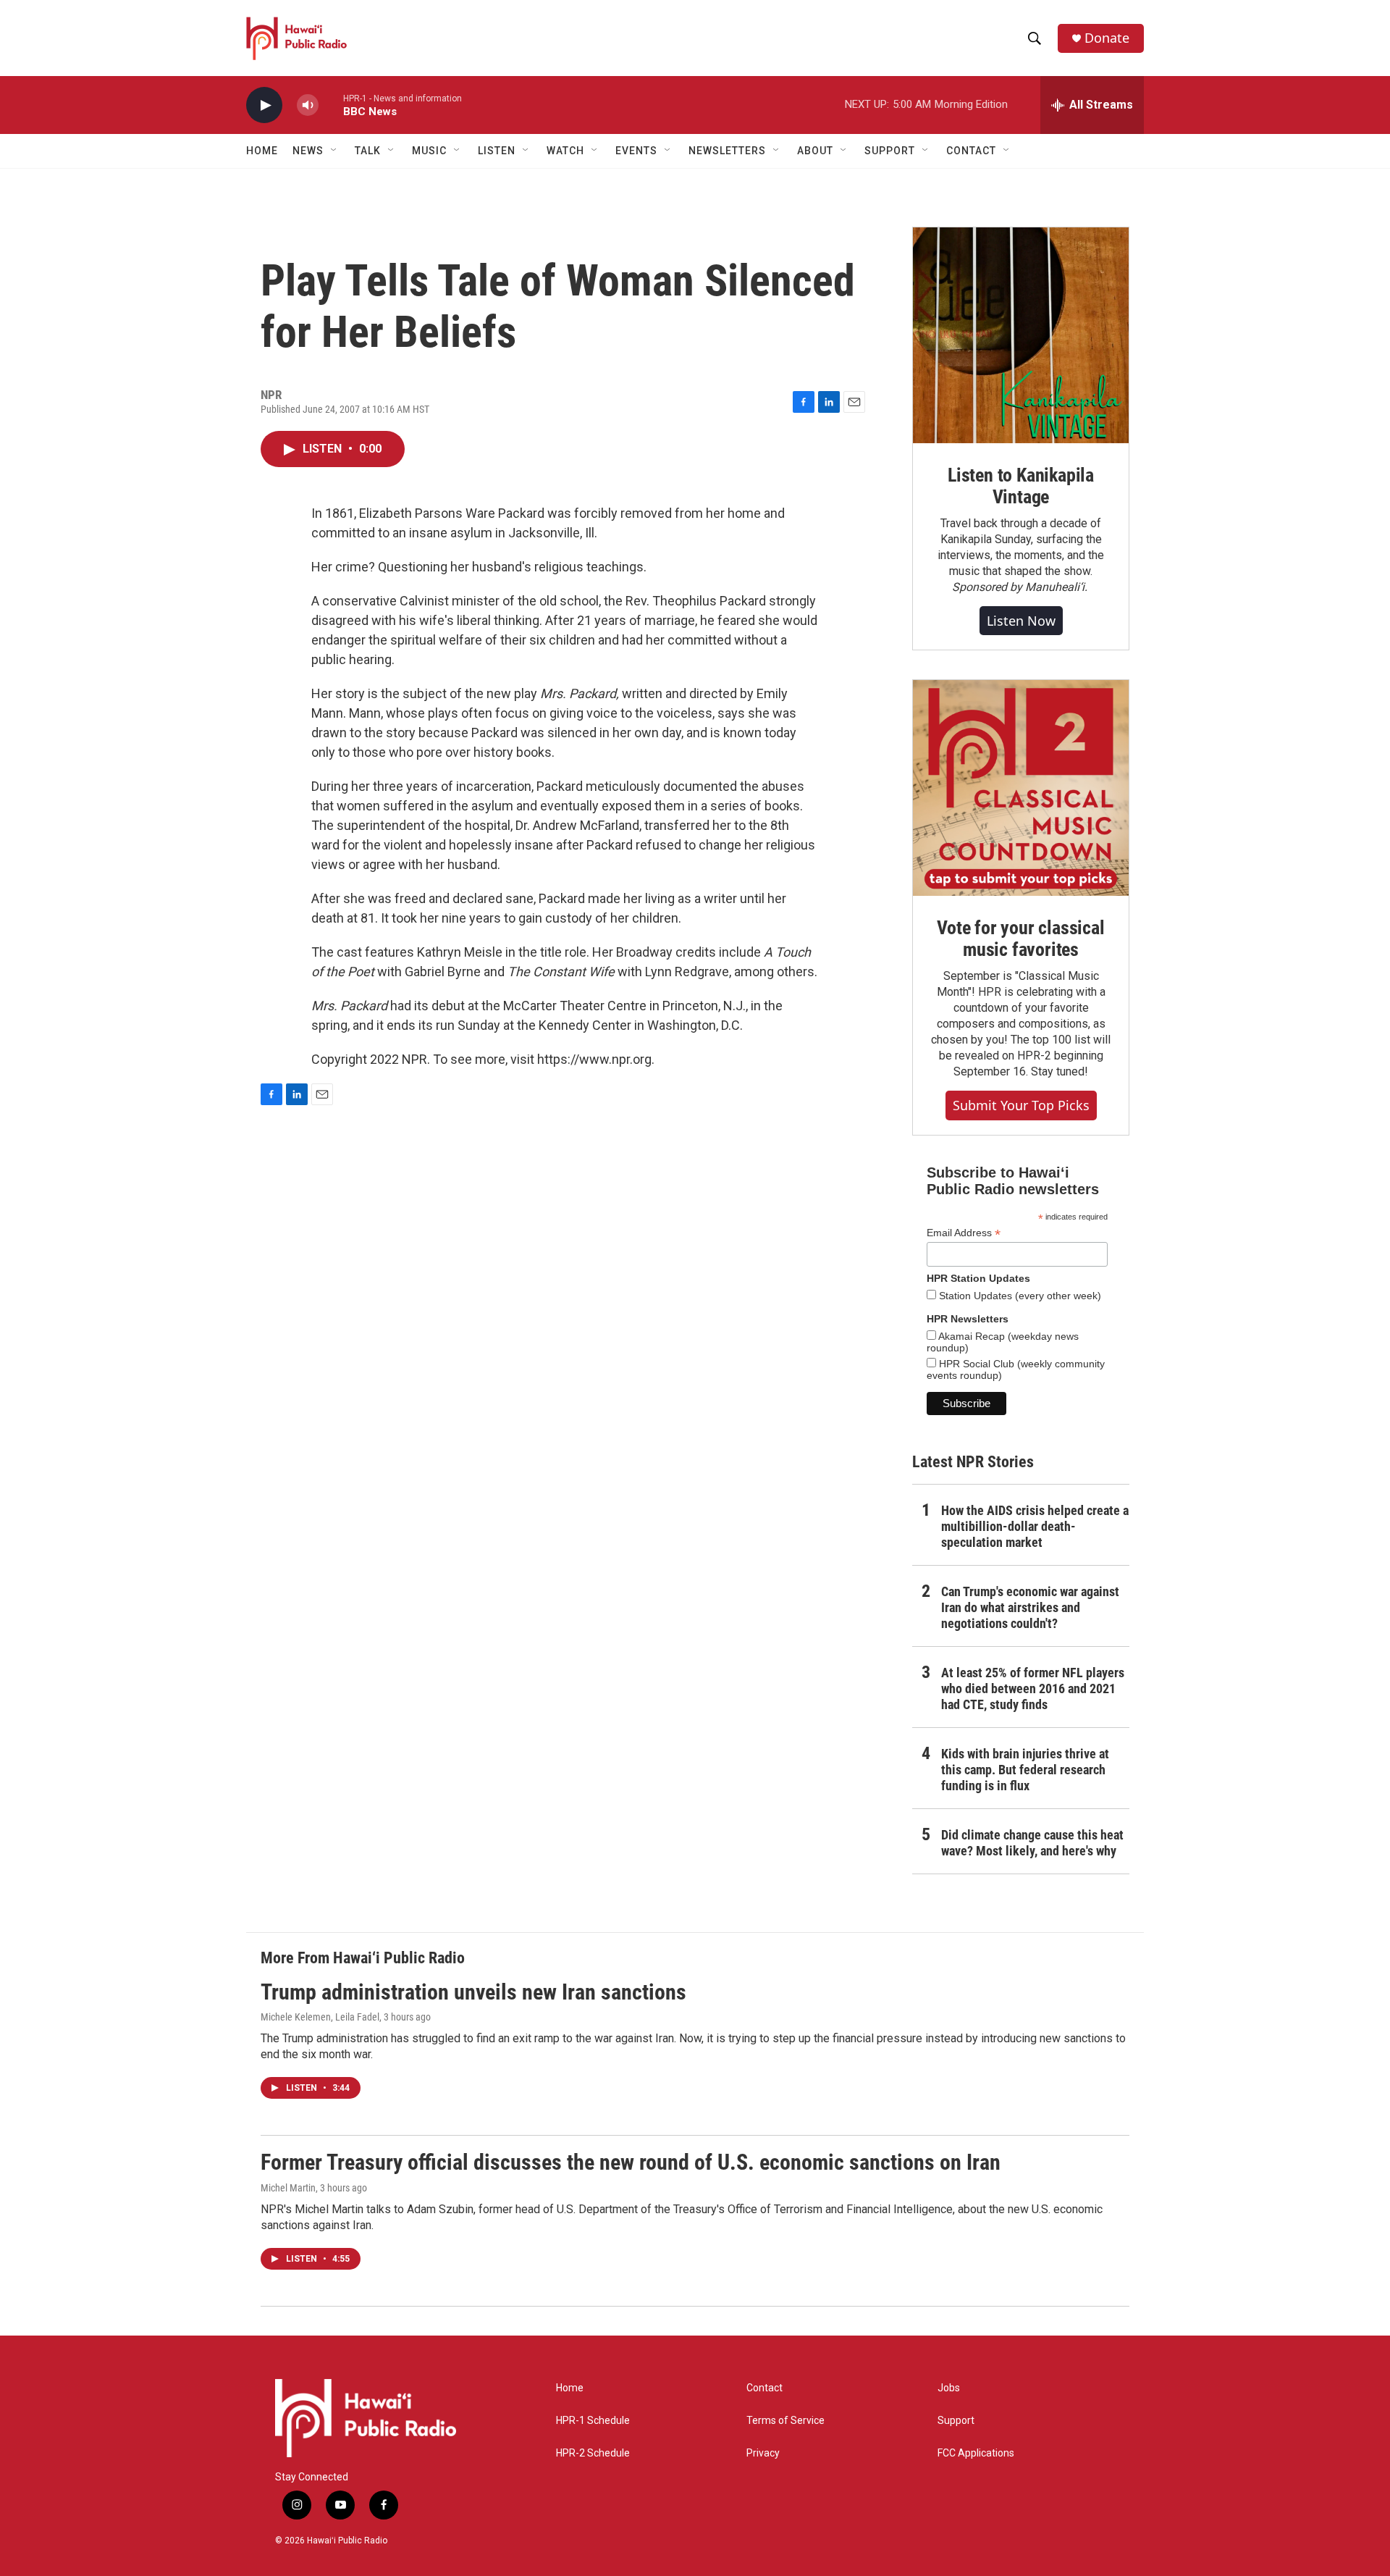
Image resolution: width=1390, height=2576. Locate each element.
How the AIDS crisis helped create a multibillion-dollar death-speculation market (1035, 1526)
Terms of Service (785, 2421)
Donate (1107, 38)
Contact (764, 2388)
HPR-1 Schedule (593, 2421)
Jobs (949, 2388)
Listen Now (1021, 621)
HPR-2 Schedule (593, 2453)
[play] (264, 105)
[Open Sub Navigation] (334, 151)
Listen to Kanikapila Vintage (1021, 486)
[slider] (331, 105)
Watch (565, 151)
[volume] (308, 105)
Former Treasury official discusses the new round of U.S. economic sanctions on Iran (631, 2162)
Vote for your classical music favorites (1020, 939)
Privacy (763, 2453)
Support (956, 2421)
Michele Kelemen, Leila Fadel (320, 2017)
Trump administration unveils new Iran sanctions (473, 1992)
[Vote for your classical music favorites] (1021, 788)
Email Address (964, 1233)
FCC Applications (976, 2453)
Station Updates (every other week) (1019, 1296)
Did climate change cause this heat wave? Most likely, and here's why (1032, 1843)
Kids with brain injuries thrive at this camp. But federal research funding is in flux (1025, 1770)
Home (262, 151)
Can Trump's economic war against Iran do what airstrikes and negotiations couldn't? (1030, 1607)
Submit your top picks (1021, 1105)
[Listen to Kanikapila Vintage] (1021, 335)
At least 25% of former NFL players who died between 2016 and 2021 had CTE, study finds (1033, 1688)
